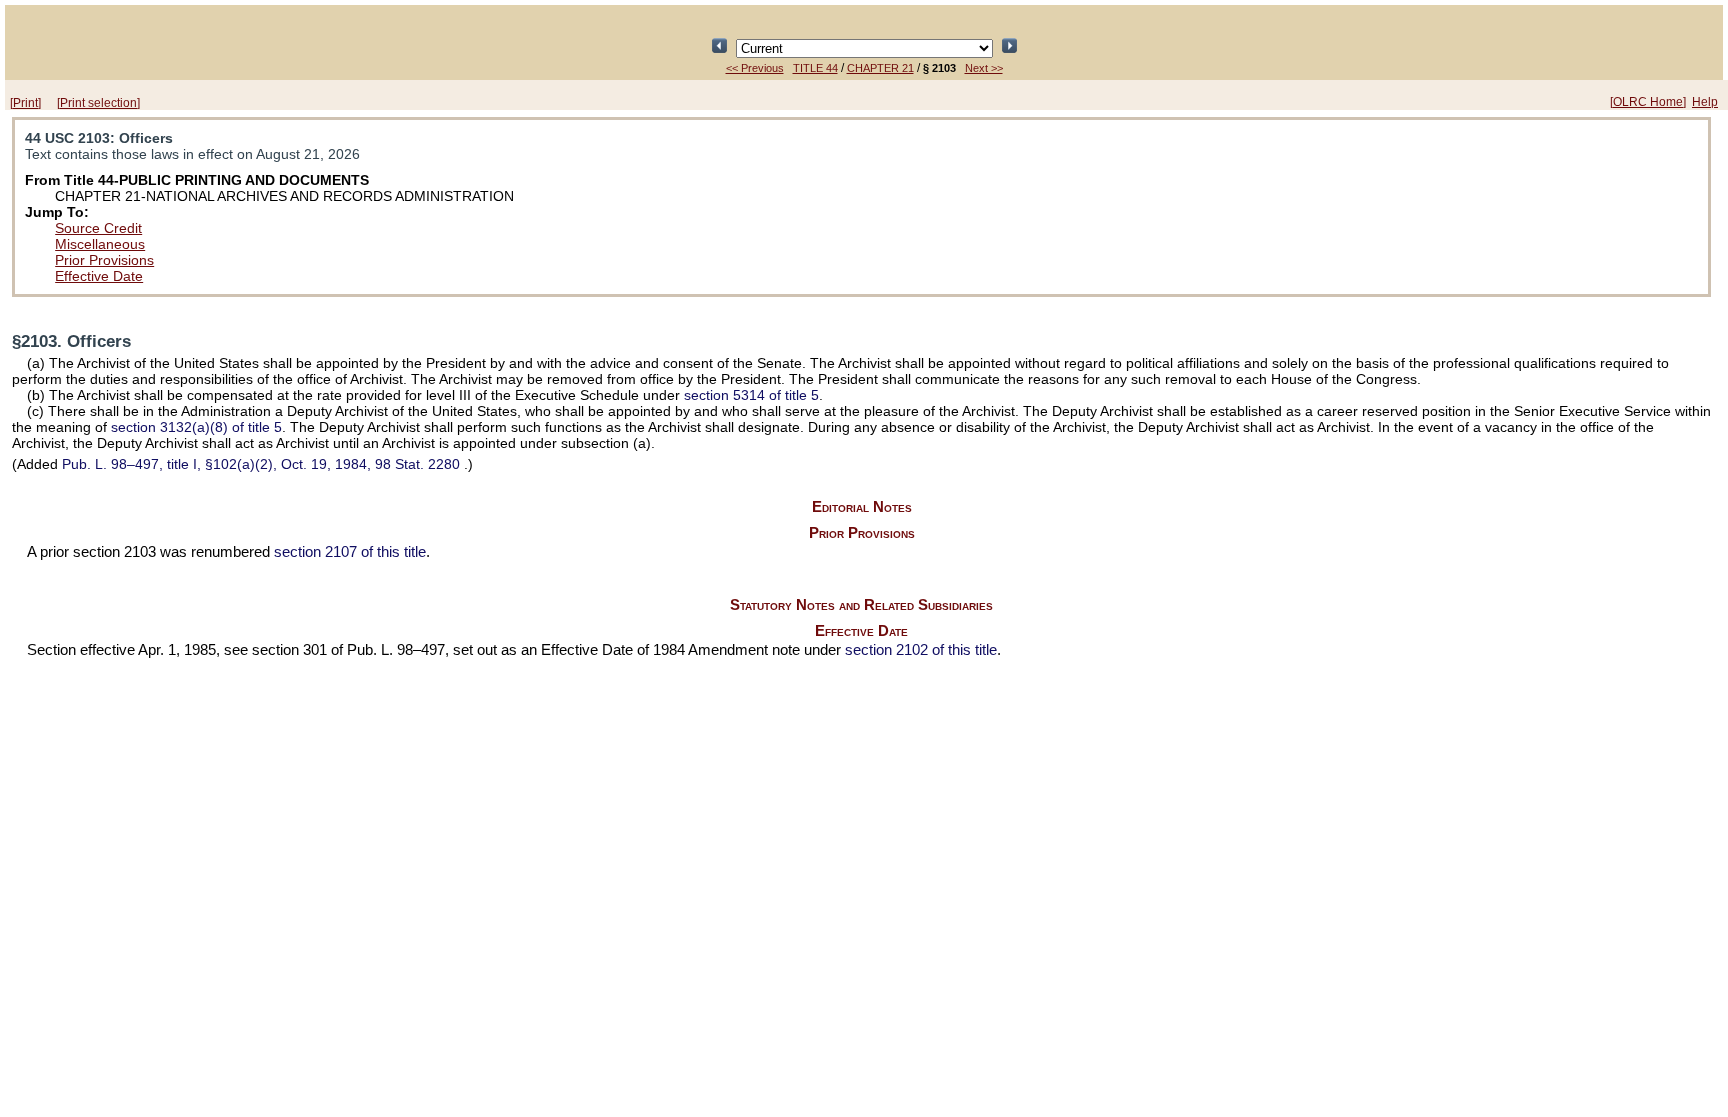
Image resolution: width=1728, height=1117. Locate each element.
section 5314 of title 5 (751, 395)
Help (1705, 102)
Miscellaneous (100, 244)
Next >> (984, 68)
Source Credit (98, 228)
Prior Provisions (104, 260)
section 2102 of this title (921, 650)
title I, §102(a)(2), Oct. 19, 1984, (261, 464)
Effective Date (99, 276)
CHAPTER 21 (880, 68)
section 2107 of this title (350, 552)
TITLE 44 (815, 68)
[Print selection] (98, 103)
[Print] (25, 103)
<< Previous (755, 68)
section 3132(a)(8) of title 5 (196, 427)
